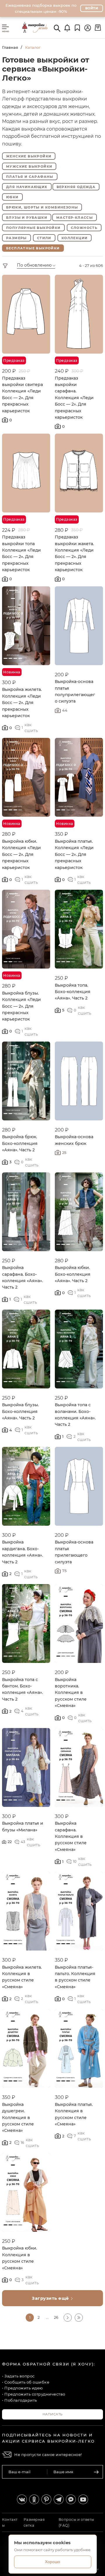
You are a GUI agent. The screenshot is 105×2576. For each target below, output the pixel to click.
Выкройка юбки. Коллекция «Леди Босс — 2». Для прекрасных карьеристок (21, 854)
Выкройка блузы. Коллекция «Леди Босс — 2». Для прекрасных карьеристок (21, 1006)
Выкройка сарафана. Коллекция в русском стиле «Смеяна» (71, 1836)
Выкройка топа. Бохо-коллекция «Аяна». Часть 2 (73, 992)
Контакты (10, 2522)
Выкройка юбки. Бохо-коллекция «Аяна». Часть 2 (73, 1274)
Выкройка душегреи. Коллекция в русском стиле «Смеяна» (18, 2118)
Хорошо (52, 2562)
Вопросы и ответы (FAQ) (76, 2522)
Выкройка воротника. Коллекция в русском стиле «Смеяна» (71, 1693)
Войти (92, 8)
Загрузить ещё (51, 2298)
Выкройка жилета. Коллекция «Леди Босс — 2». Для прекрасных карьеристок (22, 703)
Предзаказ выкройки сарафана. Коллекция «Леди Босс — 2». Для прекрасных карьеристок (74, 398)
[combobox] (43, 266)
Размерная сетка (34, 2522)
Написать (53, 2414)
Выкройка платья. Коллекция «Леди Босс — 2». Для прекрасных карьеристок (74, 854)
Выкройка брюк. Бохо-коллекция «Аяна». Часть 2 (20, 1143)
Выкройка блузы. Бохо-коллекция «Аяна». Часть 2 (20, 1411)
